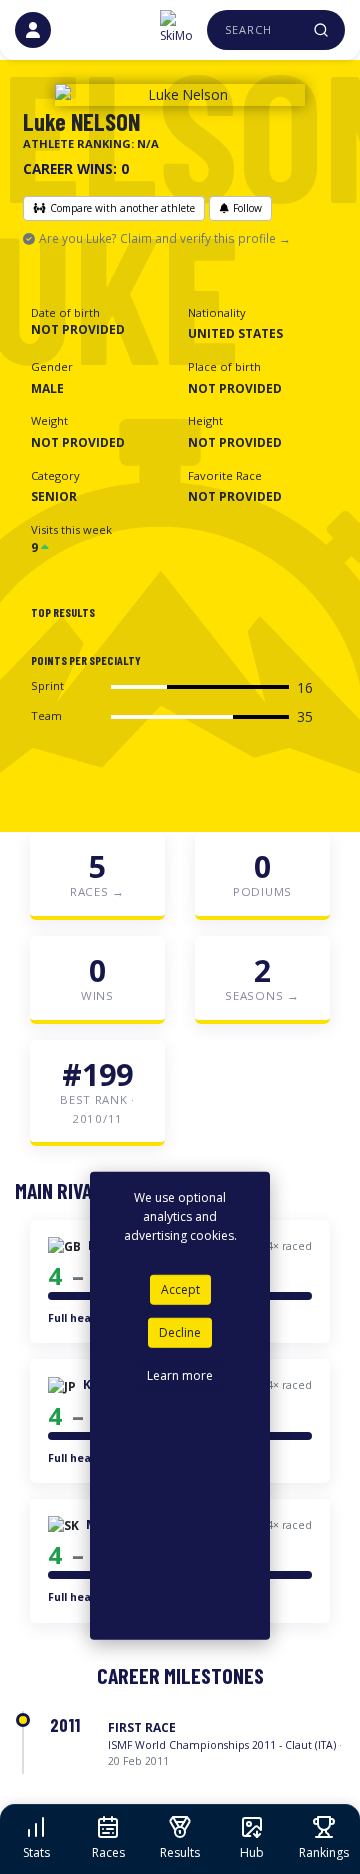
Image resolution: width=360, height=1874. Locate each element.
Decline (180, 1332)
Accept (180, 1289)
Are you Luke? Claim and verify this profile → (165, 238)
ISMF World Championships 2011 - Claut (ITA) (222, 1745)
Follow (247, 208)
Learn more (180, 1375)
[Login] (33, 30)
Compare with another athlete (122, 208)
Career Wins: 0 (76, 168)
